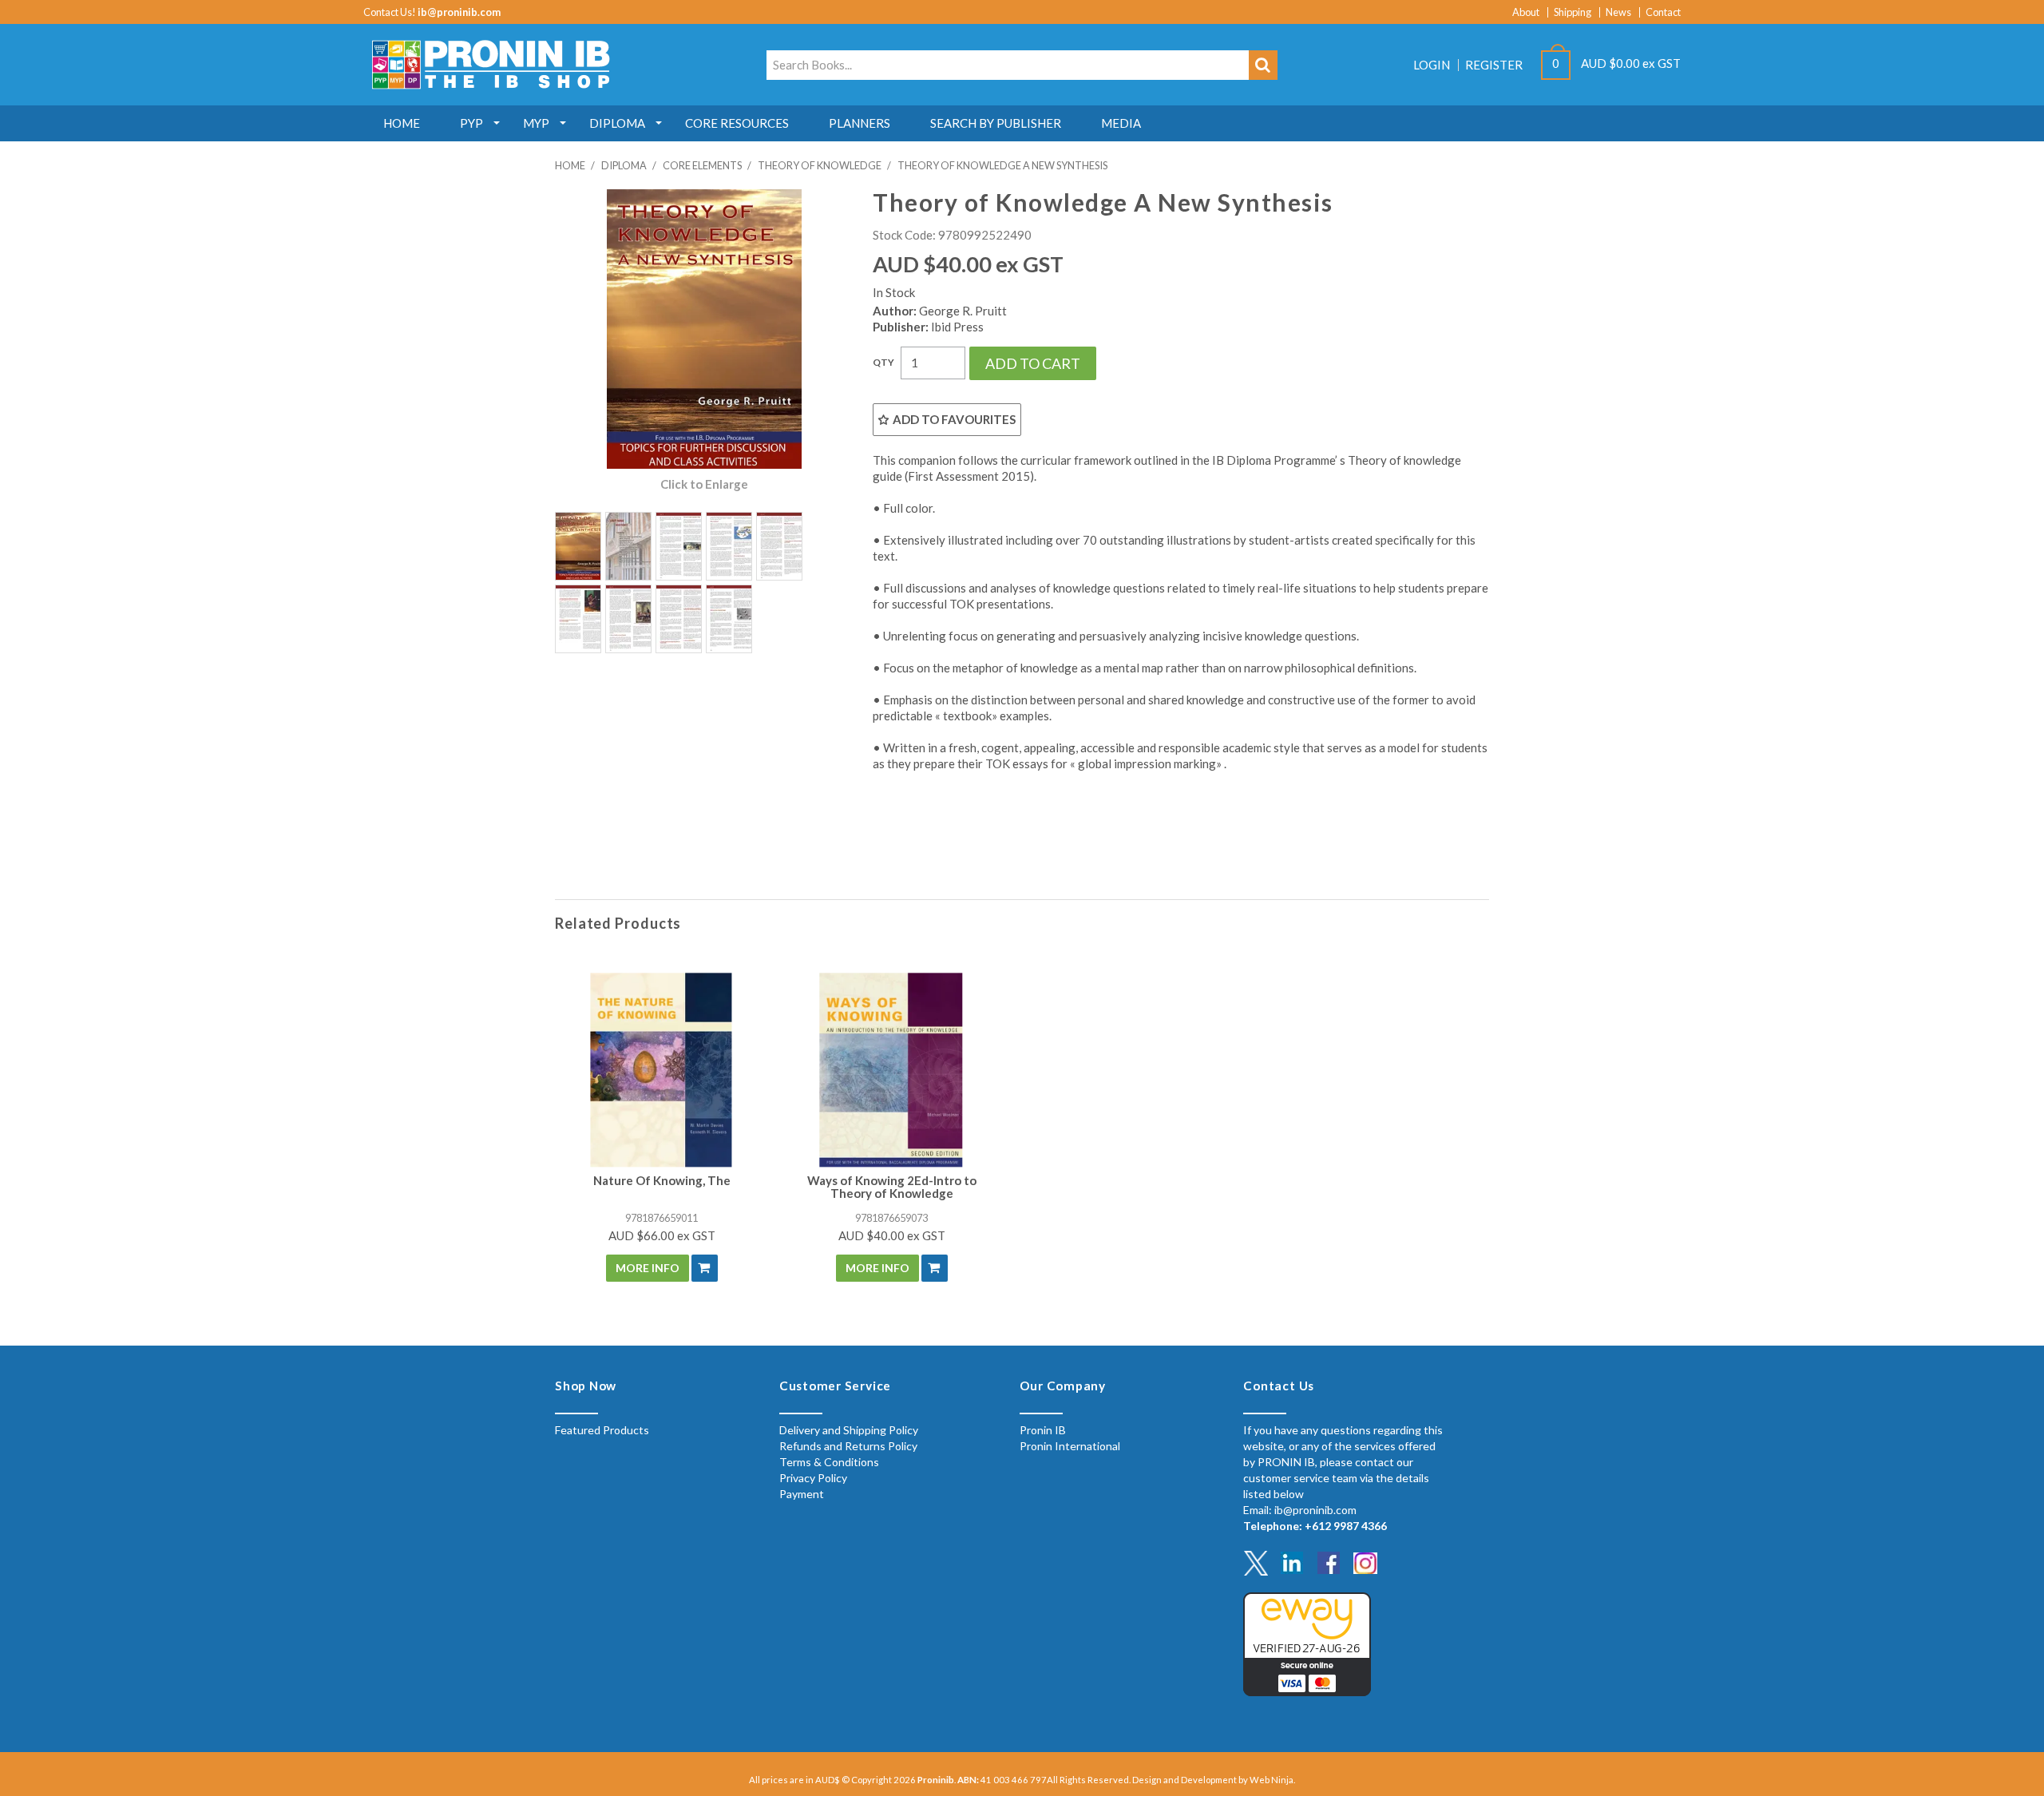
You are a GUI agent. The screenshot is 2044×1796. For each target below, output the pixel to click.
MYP (536, 123)
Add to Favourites (954, 419)
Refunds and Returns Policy (848, 1446)
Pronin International (1070, 1446)
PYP (471, 123)
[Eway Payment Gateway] (1307, 1642)
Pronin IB (1043, 1430)
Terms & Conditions (829, 1462)
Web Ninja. (1272, 1780)
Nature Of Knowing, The (662, 1180)
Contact (1663, 12)
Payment (802, 1494)
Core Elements (702, 165)
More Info (648, 1268)
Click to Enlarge (704, 484)
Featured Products (602, 1430)
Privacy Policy (813, 1478)
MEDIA (1121, 123)
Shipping (1573, 12)
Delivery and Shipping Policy (849, 1430)
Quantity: (883, 363)
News (1618, 12)
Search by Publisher (996, 123)
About (1526, 12)
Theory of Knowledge (820, 165)
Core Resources (737, 123)
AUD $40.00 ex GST (892, 1235)
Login (1432, 65)
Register (1494, 65)
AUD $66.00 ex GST (662, 1235)
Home (402, 123)
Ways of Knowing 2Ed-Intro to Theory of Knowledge (892, 1187)
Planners (860, 123)
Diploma (617, 123)
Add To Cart (705, 1268)
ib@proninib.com (459, 12)
